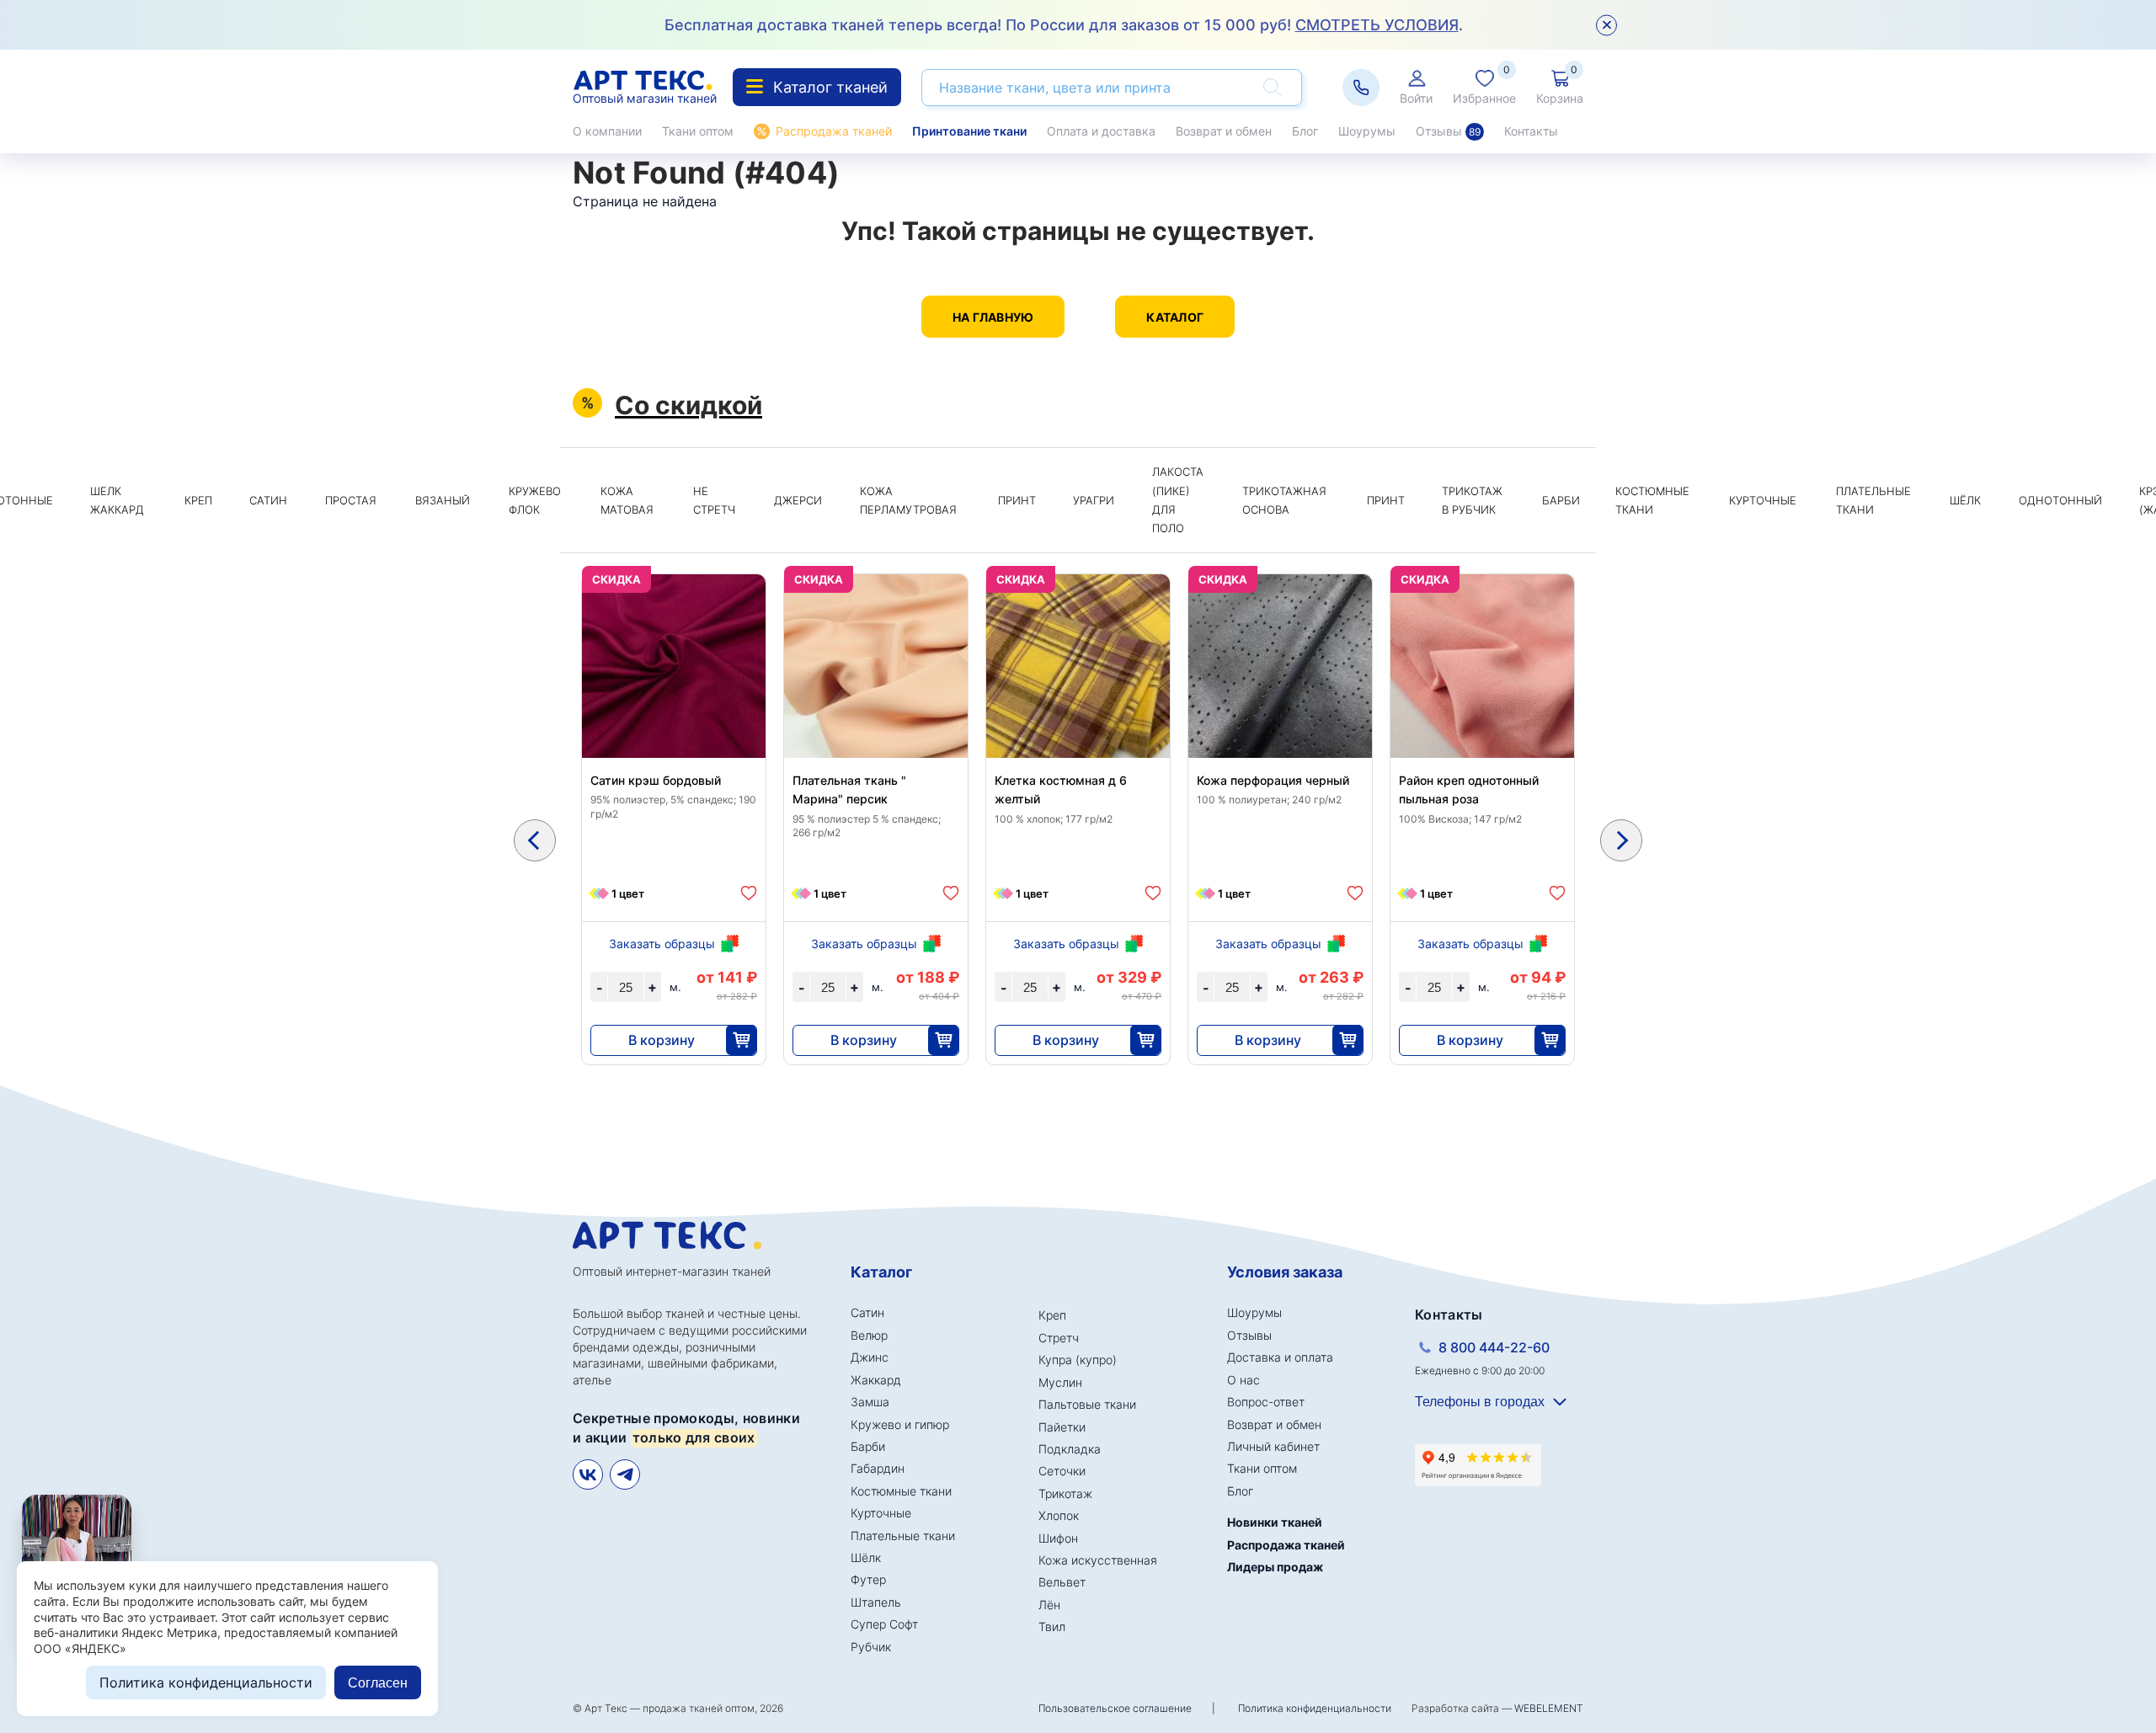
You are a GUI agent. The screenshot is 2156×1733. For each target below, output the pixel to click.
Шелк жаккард (117, 500)
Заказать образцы (662, 944)
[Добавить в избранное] (749, 893)
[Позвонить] (1361, 88)
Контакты (1531, 131)
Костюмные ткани (1652, 500)
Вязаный (443, 500)
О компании (607, 131)
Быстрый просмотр (674, 706)
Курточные (1763, 500)
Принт (1017, 500)
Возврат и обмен (1224, 131)
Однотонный (2060, 500)
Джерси (798, 500)
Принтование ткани (969, 131)
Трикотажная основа (1284, 500)
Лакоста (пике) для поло (1178, 500)
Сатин (268, 500)
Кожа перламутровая (908, 500)
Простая (351, 500)
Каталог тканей (830, 87)
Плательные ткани (1873, 500)
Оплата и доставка (1101, 131)
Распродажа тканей (834, 131)
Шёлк (1965, 500)
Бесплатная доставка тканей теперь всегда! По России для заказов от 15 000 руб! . (1064, 25)
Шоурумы (1367, 131)
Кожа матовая (627, 500)
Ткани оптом (698, 131)
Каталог (1175, 317)
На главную (993, 317)
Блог (1305, 131)
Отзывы (1448, 131)
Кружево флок (535, 500)
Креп (198, 500)
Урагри (1094, 500)
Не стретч (714, 500)
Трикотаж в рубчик (1472, 500)
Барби (1561, 500)
